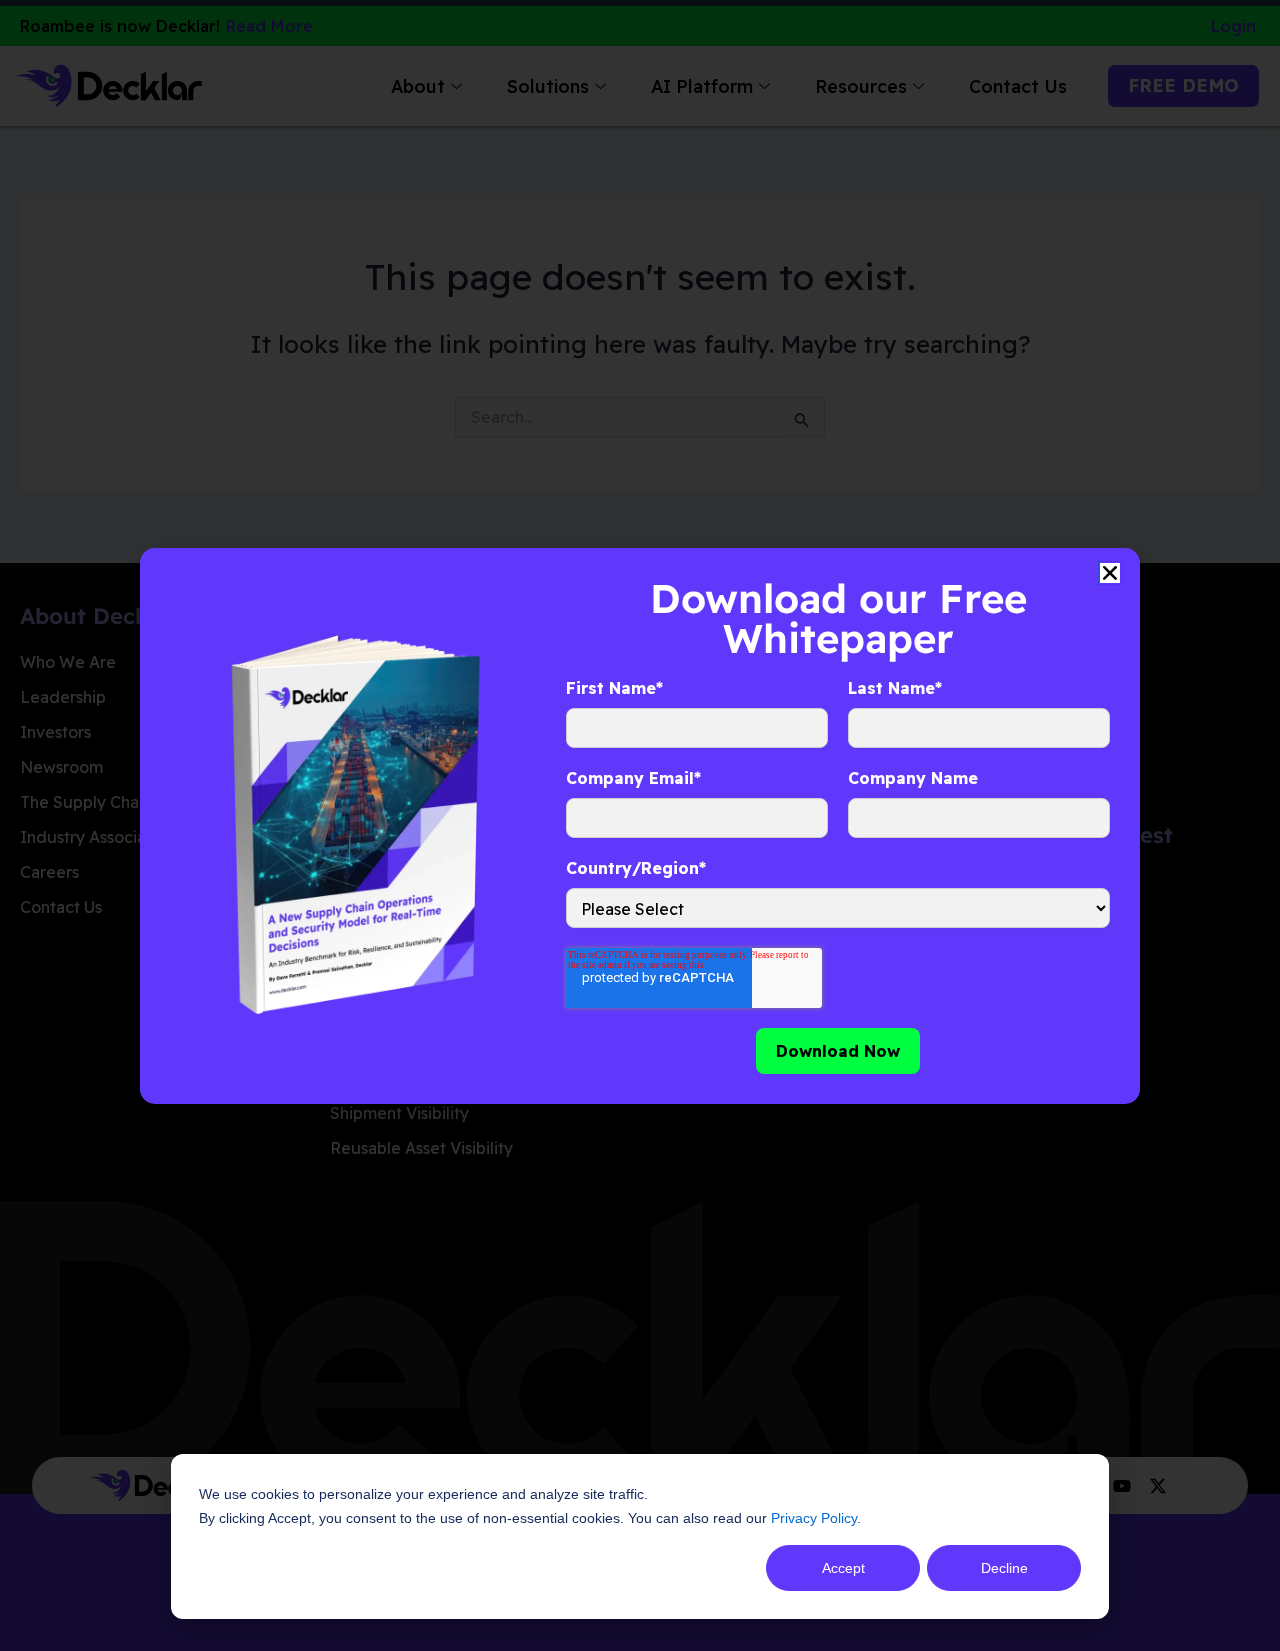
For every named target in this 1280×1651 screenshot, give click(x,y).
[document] (640, 825)
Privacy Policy (814, 1518)
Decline (1004, 1568)
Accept (843, 1568)
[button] (1110, 573)
